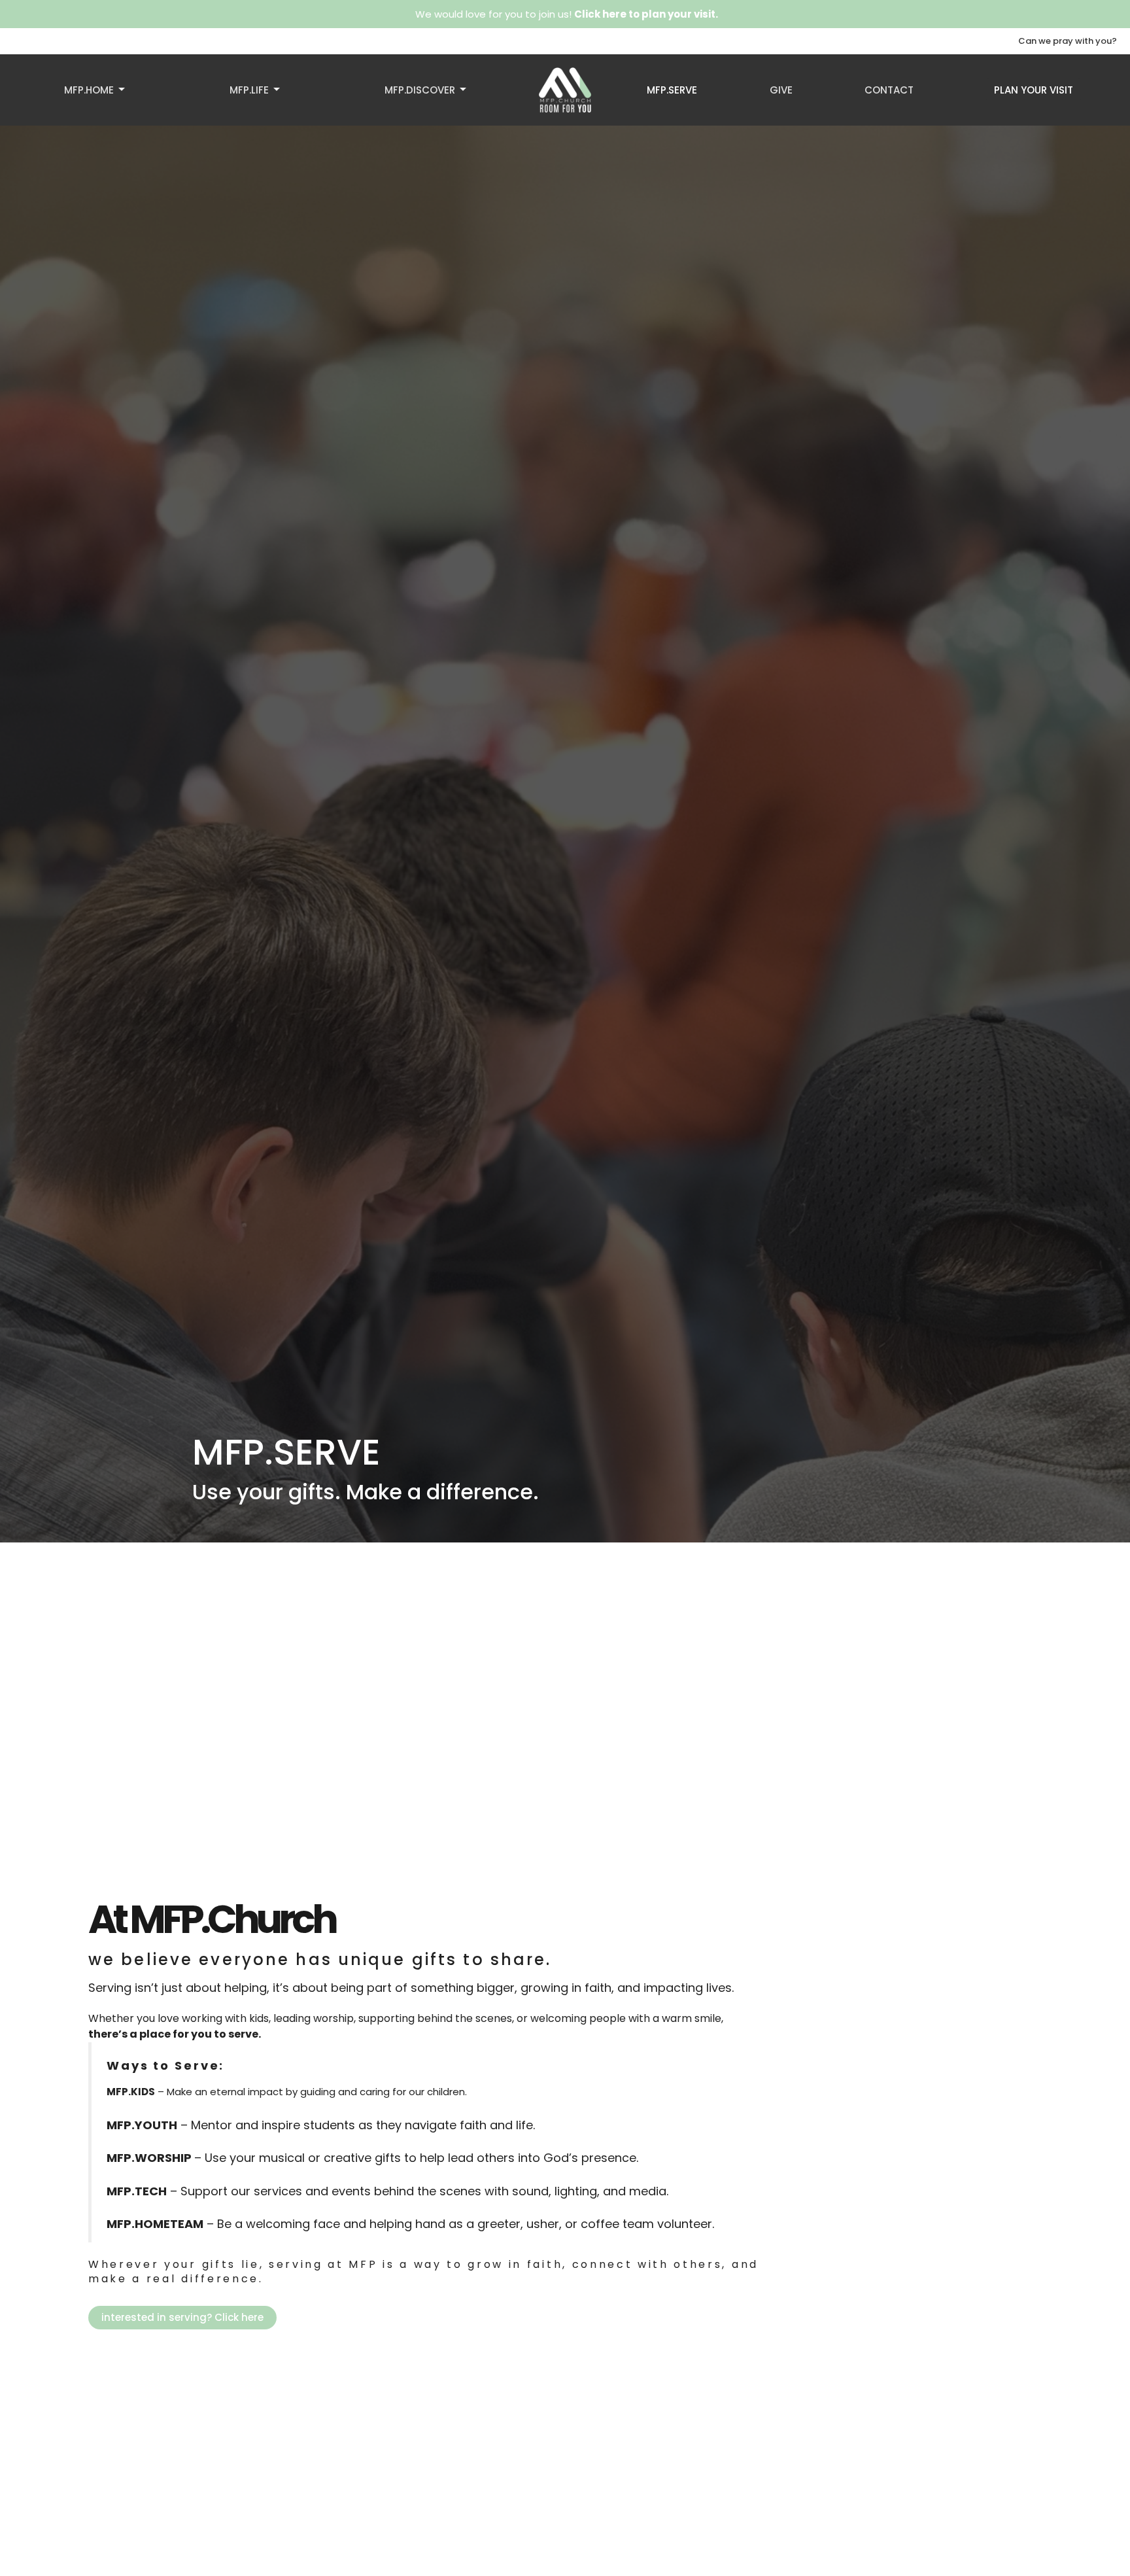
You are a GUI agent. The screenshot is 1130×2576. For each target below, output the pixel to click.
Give (781, 90)
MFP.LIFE (249, 90)
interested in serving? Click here (182, 2317)
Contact (889, 90)
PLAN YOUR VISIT (1034, 90)
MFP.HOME (89, 90)
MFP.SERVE (672, 90)
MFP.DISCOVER (420, 90)
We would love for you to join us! (567, 14)
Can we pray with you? (1068, 41)
